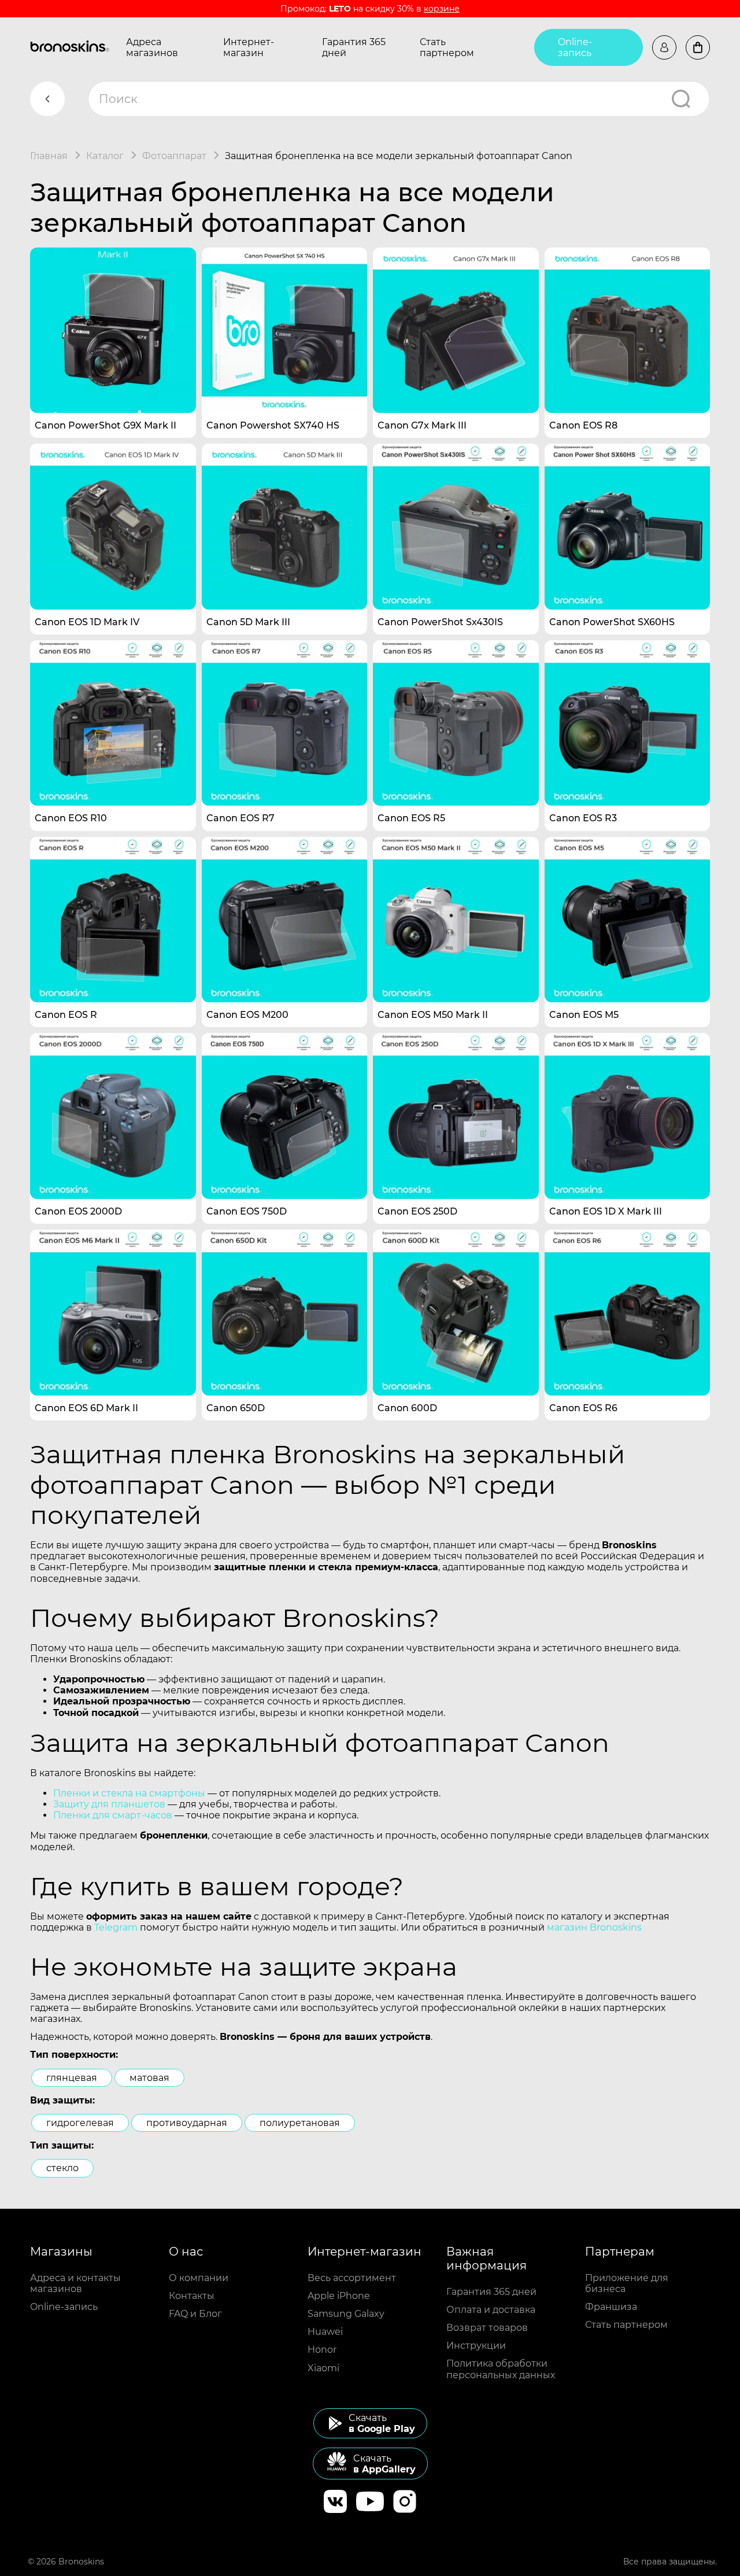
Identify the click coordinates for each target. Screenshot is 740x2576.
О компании (199, 2278)
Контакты (192, 2296)
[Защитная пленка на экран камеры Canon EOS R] (113, 920)
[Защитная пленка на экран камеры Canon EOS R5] (456, 723)
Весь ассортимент (352, 2278)
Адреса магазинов (152, 47)
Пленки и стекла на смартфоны (129, 1793)
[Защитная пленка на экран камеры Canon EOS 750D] (285, 1116)
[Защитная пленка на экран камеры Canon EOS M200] (285, 920)
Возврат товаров (487, 2328)
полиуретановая (300, 2123)
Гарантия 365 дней (354, 47)
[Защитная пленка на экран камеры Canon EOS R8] (628, 331)
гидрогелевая (80, 2123)
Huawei (325, 2332)
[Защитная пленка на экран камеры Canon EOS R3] (628, 723)
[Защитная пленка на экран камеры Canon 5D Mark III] (285, 527)
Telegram (116, 1927)
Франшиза (611, 2307)
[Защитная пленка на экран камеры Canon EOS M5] (628, 920)
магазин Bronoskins (594, 1927)
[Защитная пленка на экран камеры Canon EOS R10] (113, 723)
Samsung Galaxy (346, 2314)
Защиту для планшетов (109, 1804)
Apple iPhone (339, 2296)
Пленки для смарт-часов (113, 1815)
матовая (149, 2078)
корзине (442, 9)
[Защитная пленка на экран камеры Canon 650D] (285, 1313)
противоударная (187, 2123)
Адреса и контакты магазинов (75, 2283)
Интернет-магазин (249, 47)
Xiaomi (323, 2368)
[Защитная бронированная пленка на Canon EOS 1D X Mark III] (628, 1116)
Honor (322, 2350)
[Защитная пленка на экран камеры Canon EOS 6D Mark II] (113, 1313)
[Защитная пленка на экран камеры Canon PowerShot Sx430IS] (456, 527)
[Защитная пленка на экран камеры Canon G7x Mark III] (456, 331)
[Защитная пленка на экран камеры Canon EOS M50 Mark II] (456, 920)
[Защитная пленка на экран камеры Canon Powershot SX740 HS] (285, 331)
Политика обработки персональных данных (501, 2369)
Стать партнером (447, 47)
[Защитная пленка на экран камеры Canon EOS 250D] (456, 1116)
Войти (664, 47)
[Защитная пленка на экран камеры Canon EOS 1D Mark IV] (113, 527)
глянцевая (72, 2078)
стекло (62, 2168)
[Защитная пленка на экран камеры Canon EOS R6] (628, 1313)
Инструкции (476, 2346)
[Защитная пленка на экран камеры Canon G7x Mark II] (113, 331)
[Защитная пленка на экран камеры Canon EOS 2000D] (113, 1116)
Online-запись (575, 47)
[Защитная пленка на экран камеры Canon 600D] (456, 1313)
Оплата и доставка (491, 2310)
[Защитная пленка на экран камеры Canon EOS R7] (285, 723)
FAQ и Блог (195, 2314)
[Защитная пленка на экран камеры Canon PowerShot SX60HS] (628, 527)
